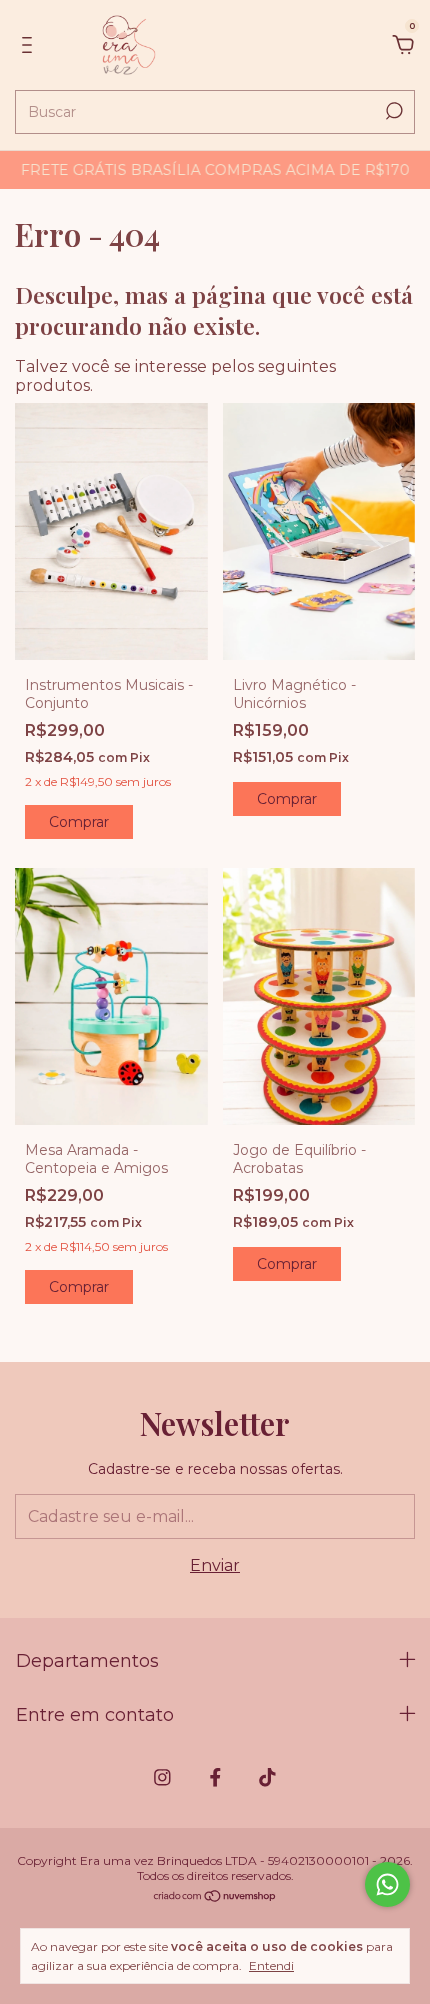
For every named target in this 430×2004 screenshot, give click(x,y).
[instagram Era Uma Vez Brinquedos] (162, 1777)
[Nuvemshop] (215, 1897)
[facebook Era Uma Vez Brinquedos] (215, 1777)
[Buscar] (392, 111)
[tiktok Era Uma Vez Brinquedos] (267, 1777)
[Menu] (30, 45)
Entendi (271, 1965)
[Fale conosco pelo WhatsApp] (387, 1884)
